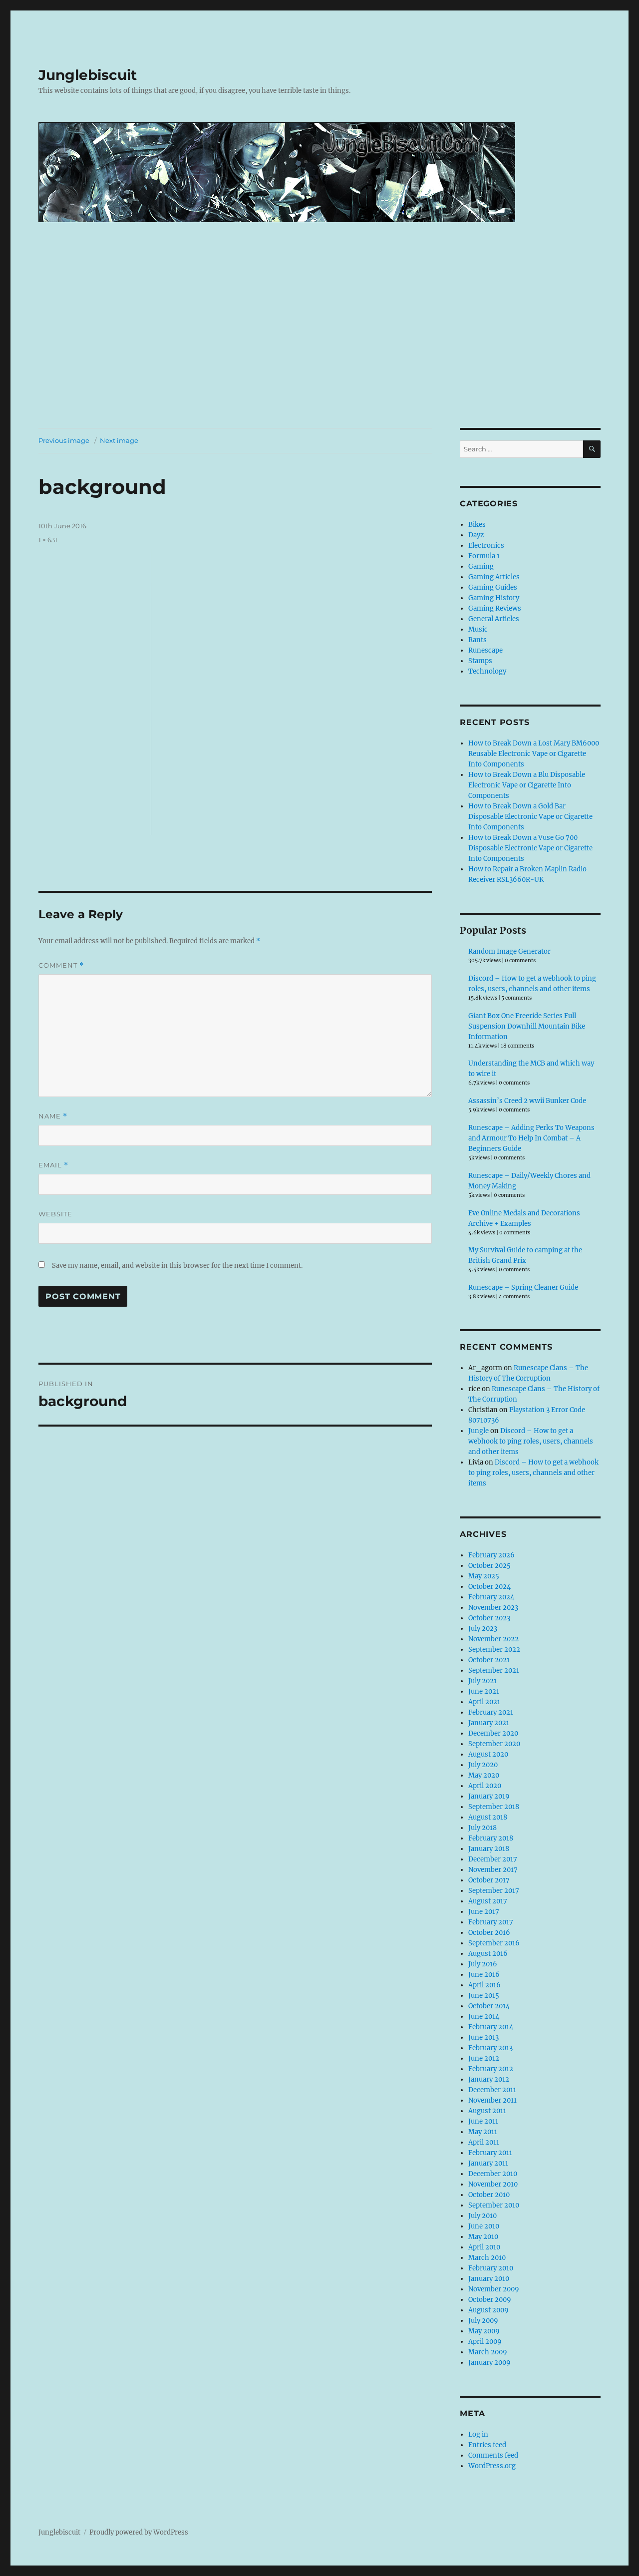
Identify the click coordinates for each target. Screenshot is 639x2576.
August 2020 (488, 1754)
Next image (119, 440)
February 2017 (491, 1922)
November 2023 (493, 1608)
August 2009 (488, 2310)
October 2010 (489, 2195)
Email (53, 1165)
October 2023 (489, 1618)
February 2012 (491, 2069)
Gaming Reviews (495, 608)
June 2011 (483, 2121)
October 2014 (489, 2006)
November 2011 (492, 2100)
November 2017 (493, 1870)
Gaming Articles (494, 577)
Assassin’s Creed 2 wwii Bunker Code (527, 1101)
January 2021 (489, 1723)
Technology (487, 671)
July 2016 (483, 1964)
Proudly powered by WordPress (139, 2532)
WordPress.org (492, 2466)
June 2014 (484, 2017)
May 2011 (483, 2132)
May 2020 (484, 1775)
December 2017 (493, 1859)
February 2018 (491, 1838)
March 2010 (487, 2258)
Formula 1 (484, 556)
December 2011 (492, 2090)
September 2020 (494, 1744)
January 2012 (489, 2079)
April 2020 (485, 1786)
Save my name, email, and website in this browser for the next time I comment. (177, 1266)
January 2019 (489, 1796)
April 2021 (484, 1702)
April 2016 (484, 1985)
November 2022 (493, 1639)
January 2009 (489, 2363)
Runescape (485, 650)
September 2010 (494, 2205)
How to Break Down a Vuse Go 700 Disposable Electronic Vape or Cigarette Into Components (530, 848)
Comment (61, 965)
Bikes (477, 525)
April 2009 (485, 2342)
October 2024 (489, 1587)
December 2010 (493, 2174)
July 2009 (483, 2321)
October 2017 (489, 1880)
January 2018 (489, 1849)
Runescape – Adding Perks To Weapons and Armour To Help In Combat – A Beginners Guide (531, 1138)
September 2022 (494, 1650)
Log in (478, 2434)
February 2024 (491, 1597)
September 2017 (494, 1891)
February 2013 (490, 2048)
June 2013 (483, 2037)
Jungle (479, 1431)
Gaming (481, 566)
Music (478, 629)
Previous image (64, 440)
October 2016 (489, 1933)
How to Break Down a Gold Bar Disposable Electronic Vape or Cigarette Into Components (530, 817)
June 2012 (484, 2058)
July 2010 (482, 2216)
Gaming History (494, 598)
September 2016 (494, 1943)
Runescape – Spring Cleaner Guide (523, 1288)
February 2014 (491, 2027)
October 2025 (489, 1566)
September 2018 (494, 1807)
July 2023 (483, 1629)
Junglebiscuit (88, 75)
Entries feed (487, 2445)
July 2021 (482, 1681)
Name (53, 1116)
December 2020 (493, 1733)
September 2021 (494, 1670)
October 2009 (490, 2300)
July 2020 (483, 1765)
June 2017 (484, 1912)
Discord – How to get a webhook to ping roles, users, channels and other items (531, 1441)
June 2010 (484, 2226)
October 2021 (489, 1660)
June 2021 (484, 1691)
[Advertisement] (319, 354)
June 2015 (484, 1996)
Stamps (480, 661)
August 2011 (487, 2111)
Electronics (486, 546)
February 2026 (491, 1555)
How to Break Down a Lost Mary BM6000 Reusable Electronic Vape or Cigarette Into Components (534, 754)
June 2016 (484, 1975)
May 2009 (484, 2331)
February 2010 (491, 2268)
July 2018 (482, 1828)
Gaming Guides (493, 587)
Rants (478, 640)
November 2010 (493, 2184)
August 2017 (488, 1901)
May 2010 (483, 2237)
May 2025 (484, 1576)
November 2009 (494, 2289)
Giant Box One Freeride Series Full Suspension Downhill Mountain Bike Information (527, 1026)
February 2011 (490, 2153)
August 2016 (488, 1954)
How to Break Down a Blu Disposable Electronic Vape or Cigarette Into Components (527, 785)
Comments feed (493, 2455)
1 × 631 (48, 540)
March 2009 (488, 2352)
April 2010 (484, 2247)
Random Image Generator (509, 951)
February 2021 (491, 1712)
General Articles (494, 619)
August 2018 (488, 1817)
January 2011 (488, 2163)
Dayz (476, 535)
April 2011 (484, 2142)
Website (55, 1214)
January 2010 (489, 2279)
